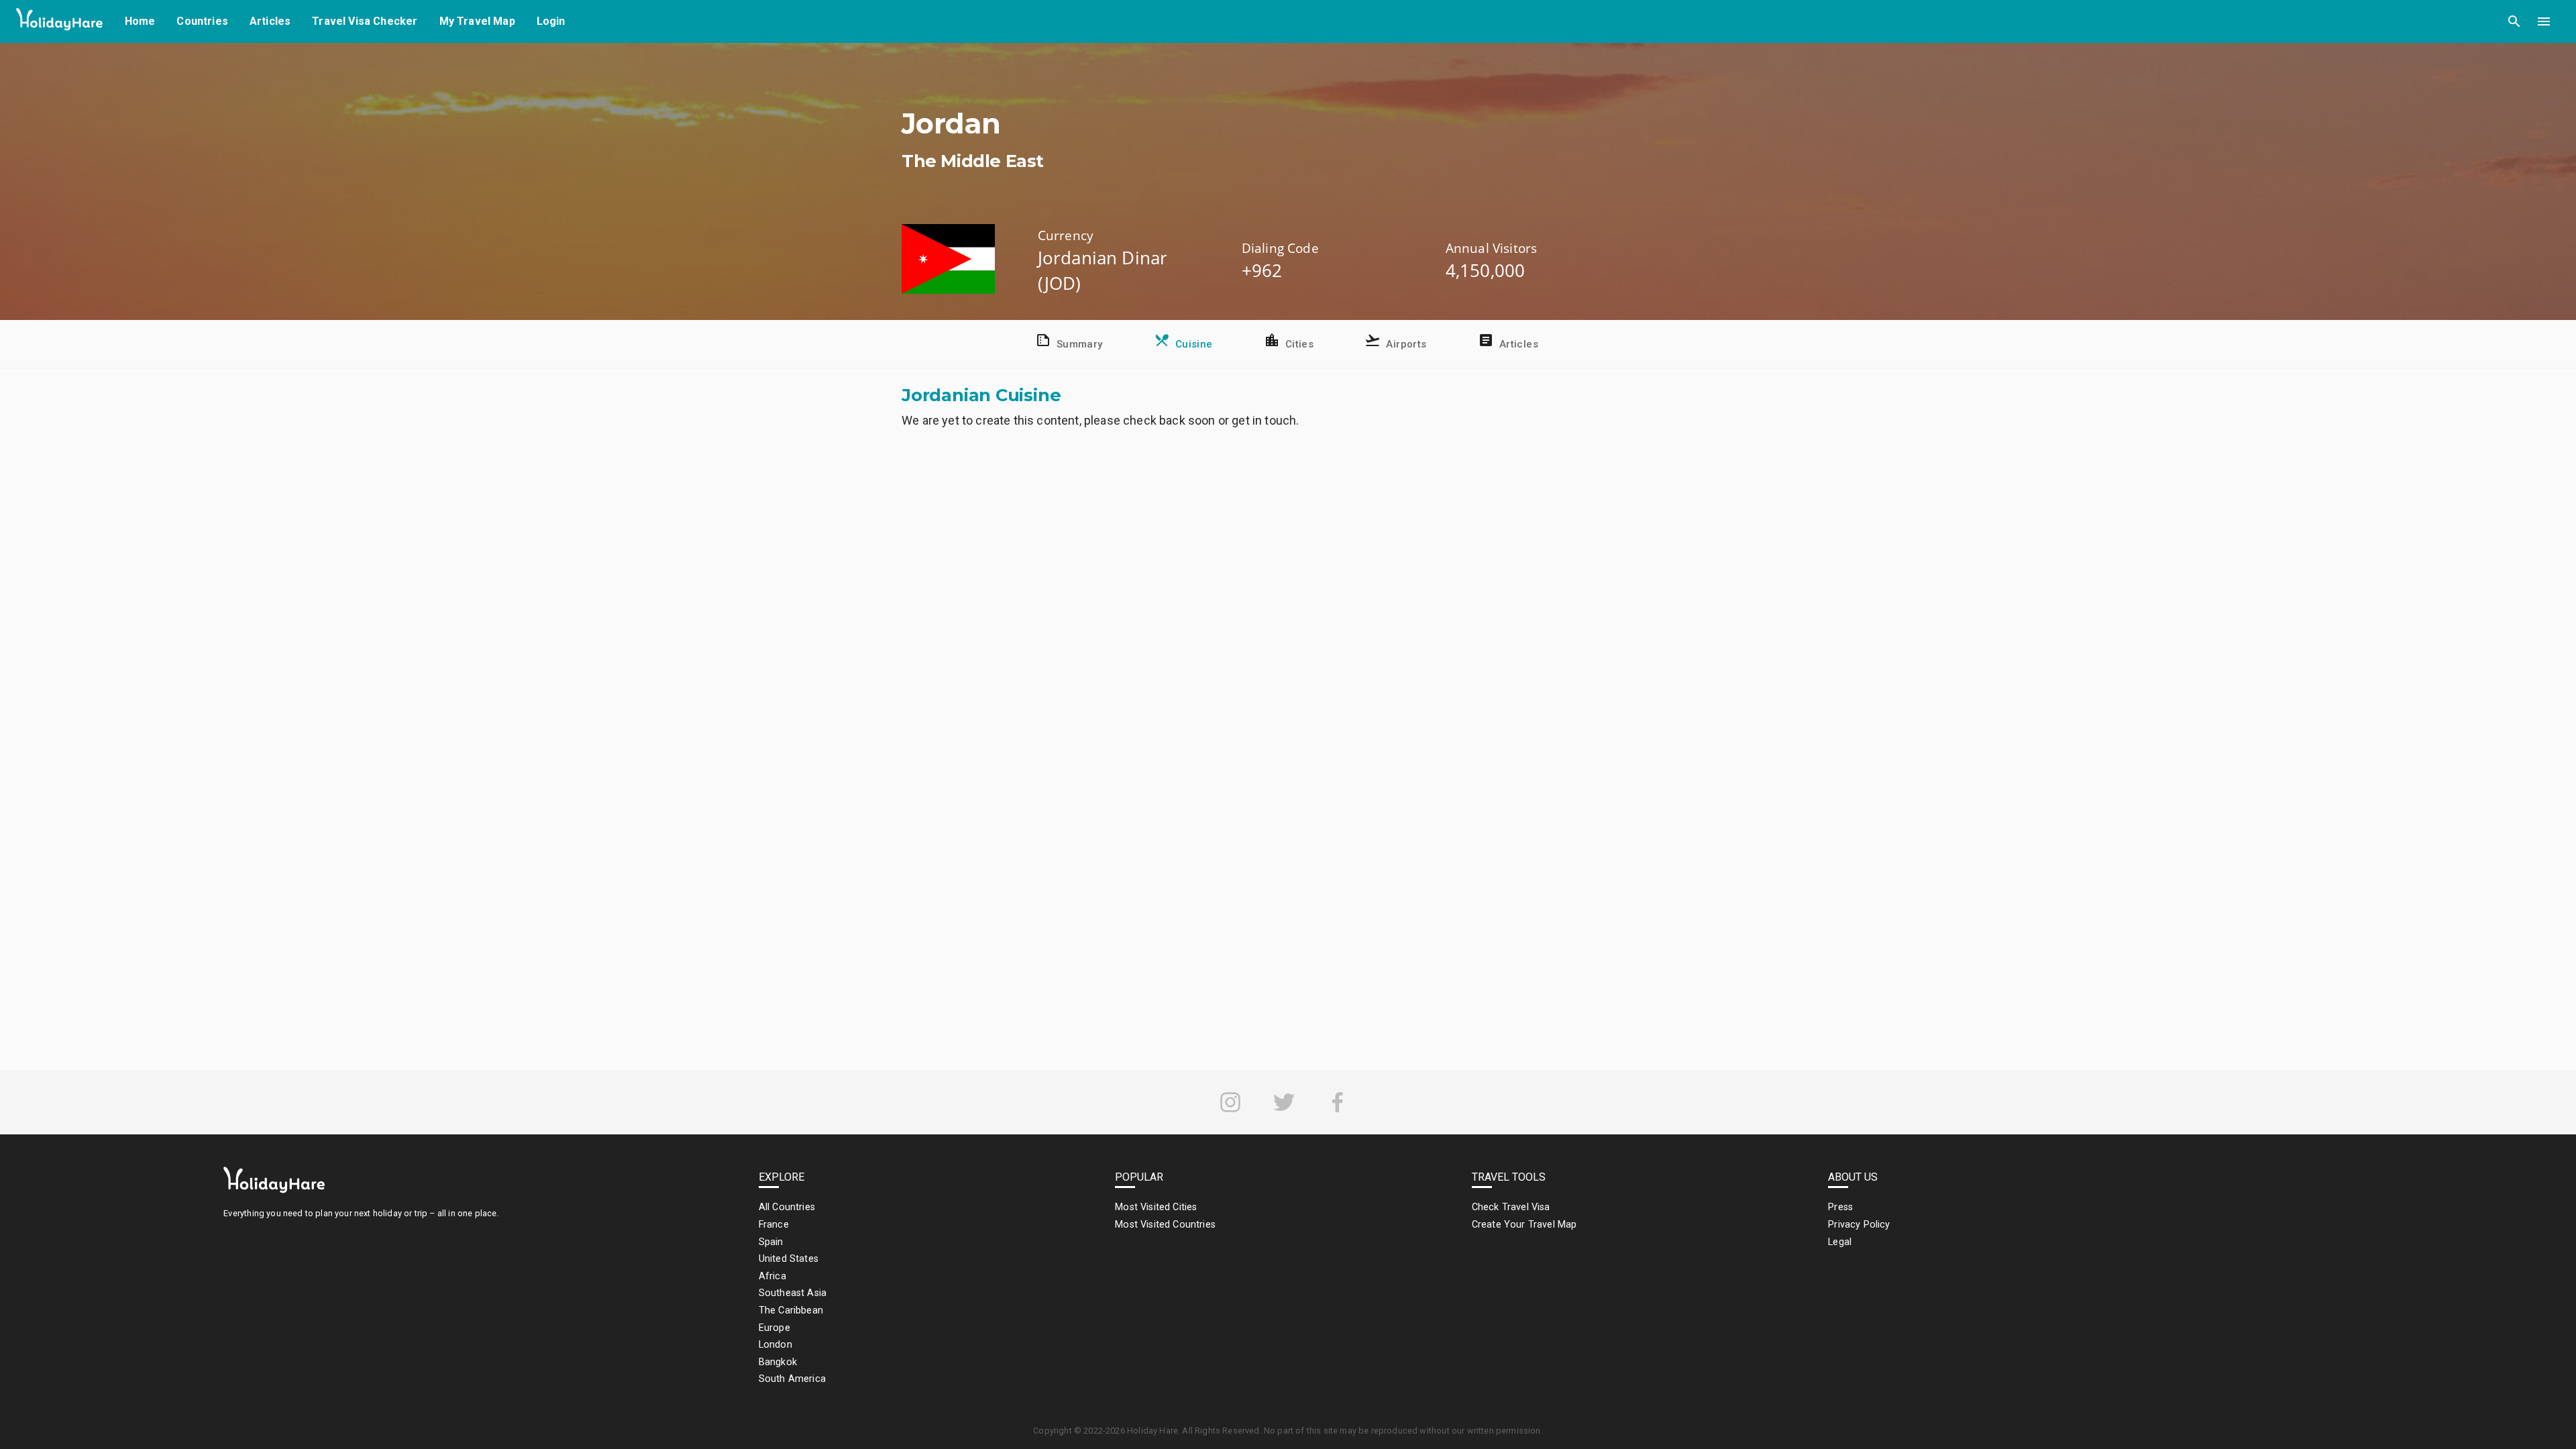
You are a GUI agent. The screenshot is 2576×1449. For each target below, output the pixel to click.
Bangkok (778, 1362)
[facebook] (1338, 1102)
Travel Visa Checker (365, 21)
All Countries (787, 1207)
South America (792, 1379)
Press (1840, 1207)
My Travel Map (477, 21)
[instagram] (1230, 1102)
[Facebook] (1338, 1102)
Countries (202, 21)
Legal (1840, 1242)
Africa (772, 1276)
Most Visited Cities (1156, 1207)
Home (140, 21)
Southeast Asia (793, 1293)
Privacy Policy (1859, 1225)
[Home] (60, 22)
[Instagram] (1230, 1102)
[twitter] (1284, 1102)
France (774, 1225)
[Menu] (2544, 21)
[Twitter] (1284, 1102)
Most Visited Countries (1165, 1225)
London (775, 1345)
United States (789, 1259)
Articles (270, 21)
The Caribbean (791, 1310)
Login (551, 21)
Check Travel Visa (1511, 1207)
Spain (771, 1242)
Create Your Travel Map (1524, 1225)
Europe (774, 1328)
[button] (2514, 21)
